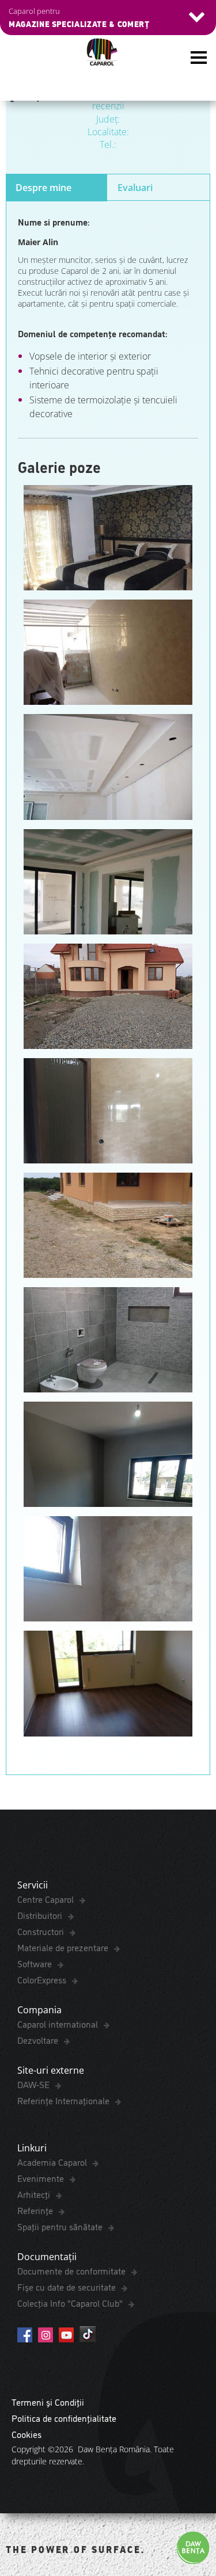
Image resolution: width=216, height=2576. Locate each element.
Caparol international (59, 2024)
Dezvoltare (39, 2040)
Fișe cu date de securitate (68, 2287)
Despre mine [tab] (43, 188)
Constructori (42, 1931)
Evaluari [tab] (135, 188)
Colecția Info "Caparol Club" (71, 2303)
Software (36, 1963)
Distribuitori (41, 1915)
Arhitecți (35, 2194)
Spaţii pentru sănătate (61, 2226)
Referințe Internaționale (65, 2100)
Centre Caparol (47, 1899)
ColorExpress (43, 1979)
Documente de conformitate (73, 2270)
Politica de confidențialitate (64, 2418)
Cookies (26, 2434)
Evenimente (42, 2178)
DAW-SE (35, 2084)
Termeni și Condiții (48, 2402)
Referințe (36, 2210)
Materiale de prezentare (64, 1947)
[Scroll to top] (191, 2510)
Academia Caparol (53, 2162)
